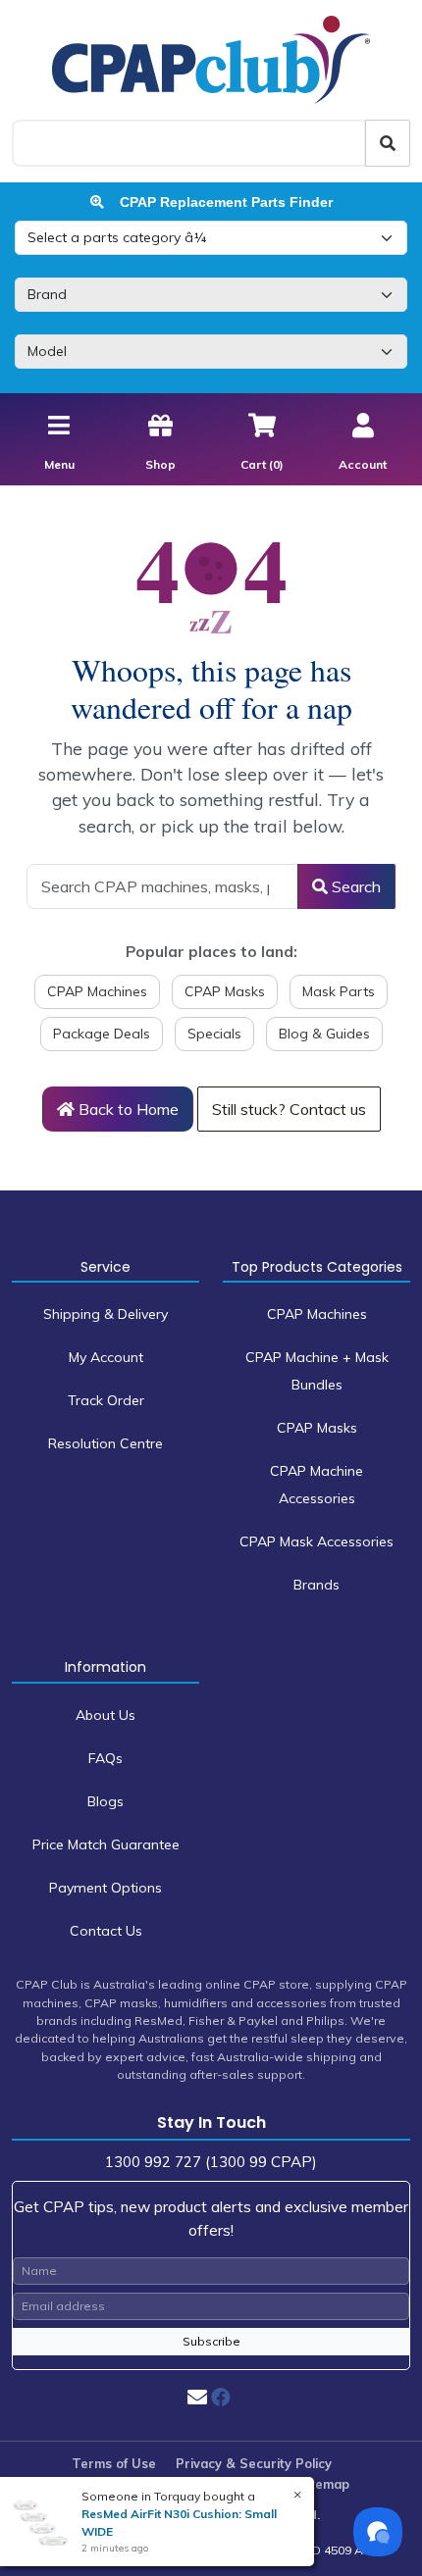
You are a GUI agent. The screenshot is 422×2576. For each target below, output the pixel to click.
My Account (106, 1357)
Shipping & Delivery (105, 1314)
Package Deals (102, 1034)
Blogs (105, 1801)
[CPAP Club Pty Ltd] (211, 59)
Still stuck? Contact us (289, 1109)
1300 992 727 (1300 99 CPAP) (211, 2162)
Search (354, 886)
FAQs (105, 1758)
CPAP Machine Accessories (316, 1485)
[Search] (388, 143)
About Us (105, 1715)
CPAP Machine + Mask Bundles (317, 1371)
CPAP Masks (225, 991)
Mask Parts (339, 991)
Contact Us (106, 1931)
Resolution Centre (105, 1443)
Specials (214, 1034)
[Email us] (197, 2397)
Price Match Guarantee (106, 1844)
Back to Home (127, 1109)
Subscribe (211, 2341)
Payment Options (105, 1888)
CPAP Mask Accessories (316, 1541)
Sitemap (324, 2484)
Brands (316, 1585)
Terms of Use (114, 2463)
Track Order (106, 1400)
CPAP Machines (97, 991)
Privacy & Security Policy (254, 2463)
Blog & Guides (324, 1034)
